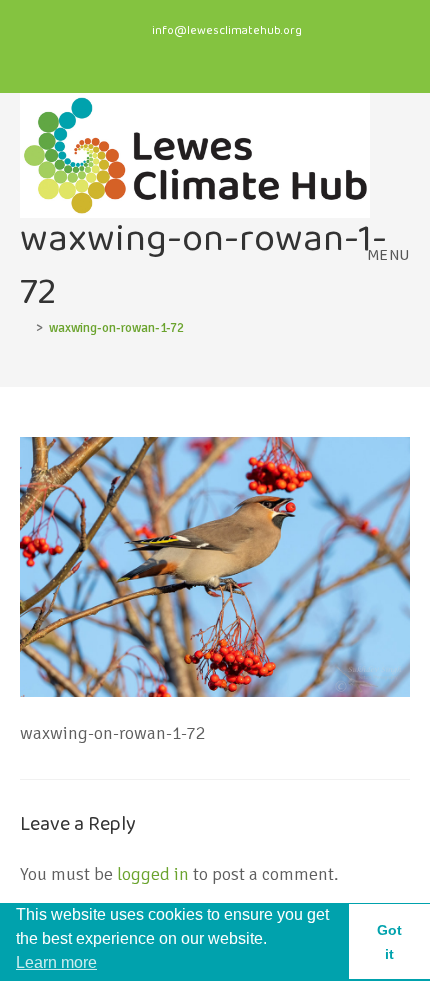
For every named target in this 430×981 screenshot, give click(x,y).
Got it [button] (389, 942)
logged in (153, 874)
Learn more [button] (56, 962)
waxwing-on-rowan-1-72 (116, 328)
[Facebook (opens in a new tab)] (183, 54)
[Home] (25, 328)
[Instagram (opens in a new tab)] (222, 54)
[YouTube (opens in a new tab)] (254, 54)
